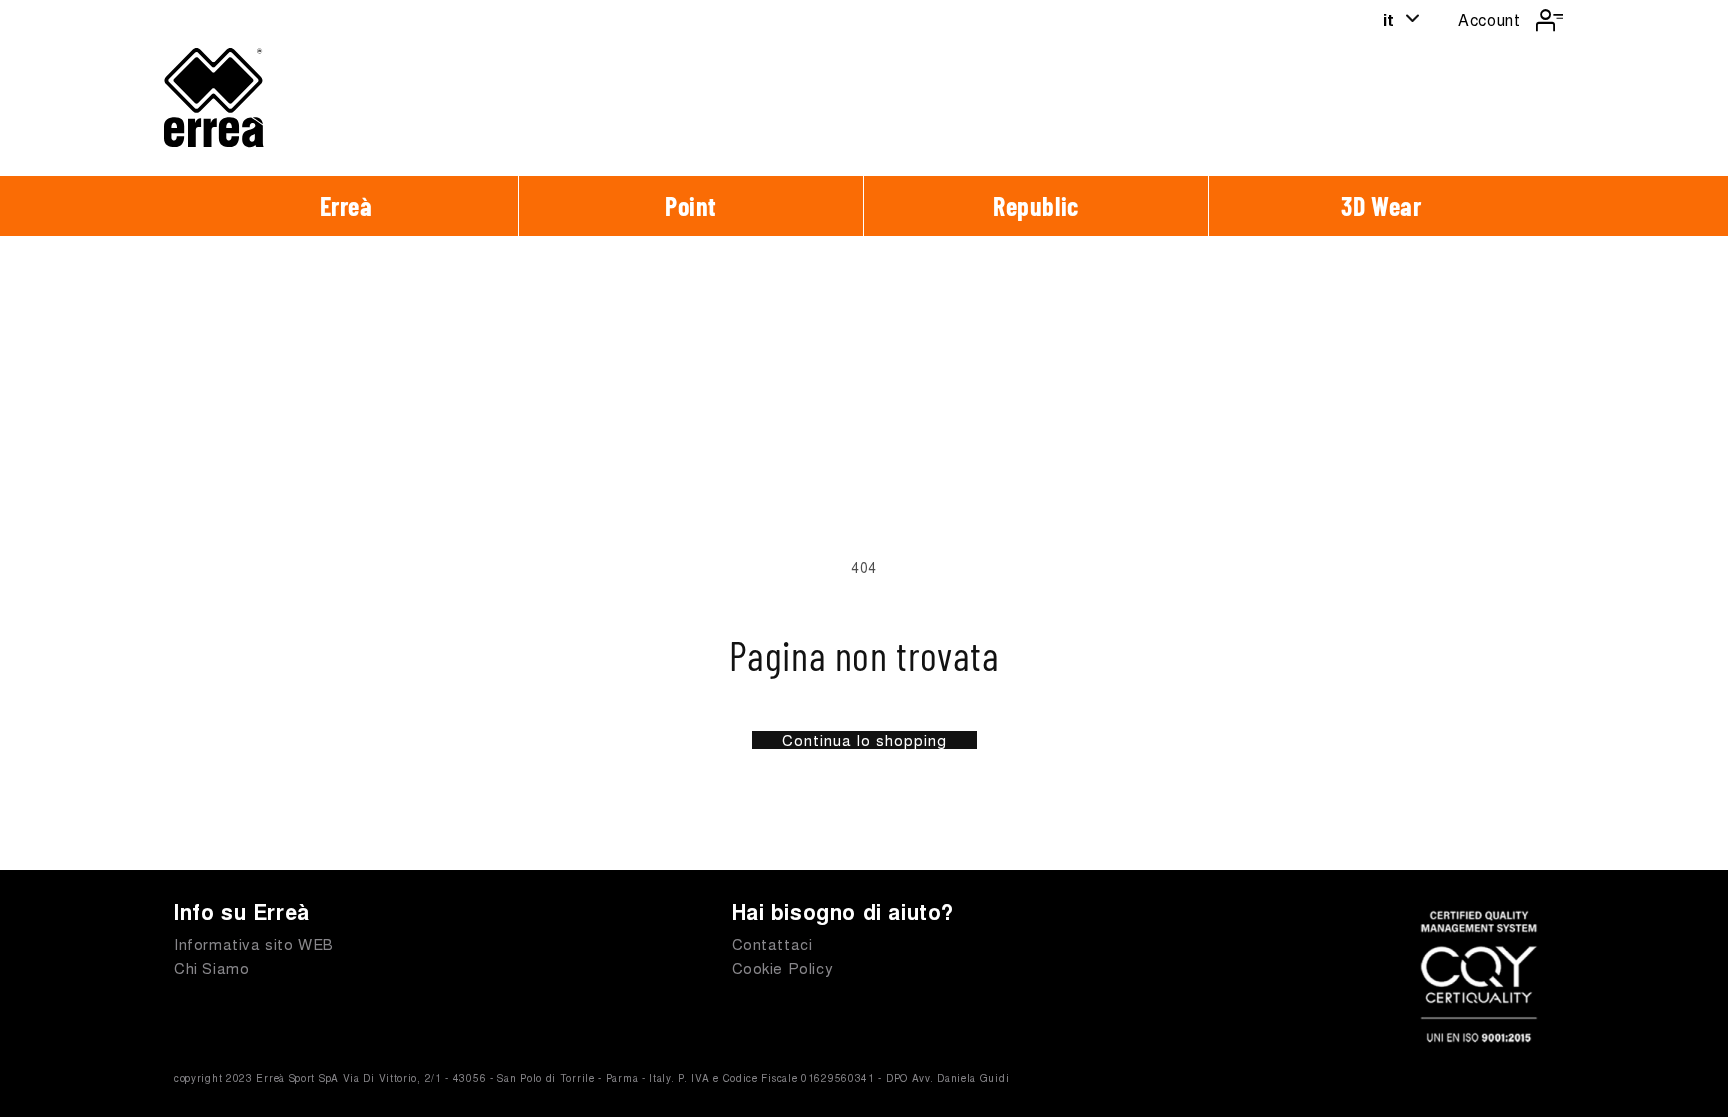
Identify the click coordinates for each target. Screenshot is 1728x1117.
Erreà (346, 205)
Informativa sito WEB (254, 943)
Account (1489, 19)
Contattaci (772, 943)
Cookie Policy (783, 967)
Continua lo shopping (864, 740)
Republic (1036, 205)
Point (691, 205)
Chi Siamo (211, 967)
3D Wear (1381, 205)
